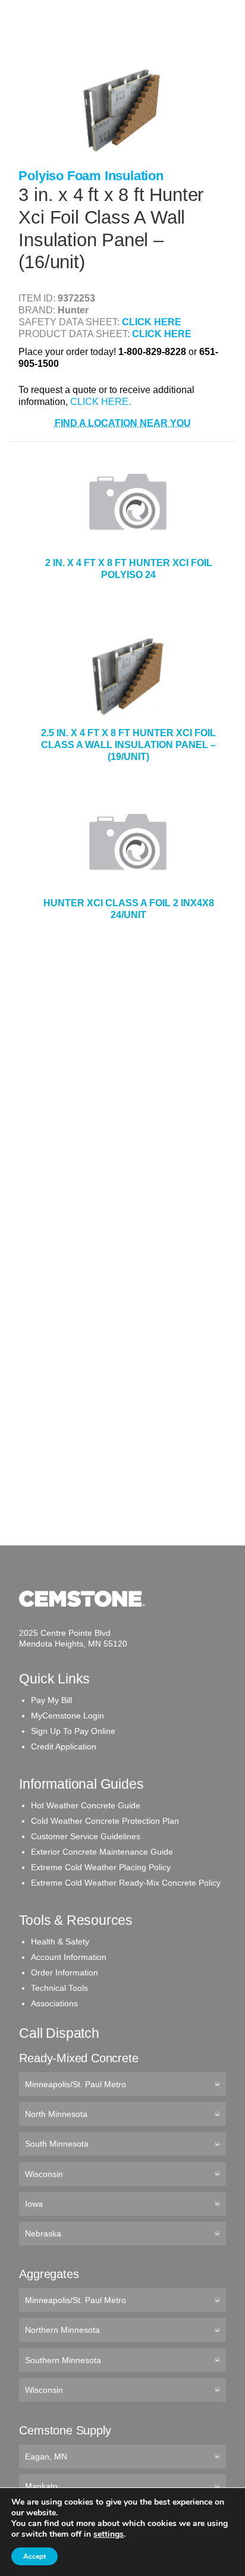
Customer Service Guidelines (86, 1836)
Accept (34, 2556)
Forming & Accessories (69, 163)
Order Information (65, 1972)
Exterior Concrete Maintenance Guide (102, 1852)
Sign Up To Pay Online (73, 1731)
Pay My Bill (51, 1700)
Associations (54, 2003)
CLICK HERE (152, 322)
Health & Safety (60, 1942)
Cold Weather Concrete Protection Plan (105, 1821)
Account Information (69, 1957)
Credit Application (64, 1746)
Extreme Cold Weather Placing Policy (101, 1867)
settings (109, 2534)
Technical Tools (59, 1988)
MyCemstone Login (67, 1716)
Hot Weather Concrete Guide (86, 1805)
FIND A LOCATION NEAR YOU (123, 423)
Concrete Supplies (60, 47)
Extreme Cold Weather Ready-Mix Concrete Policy (126, 1883)
